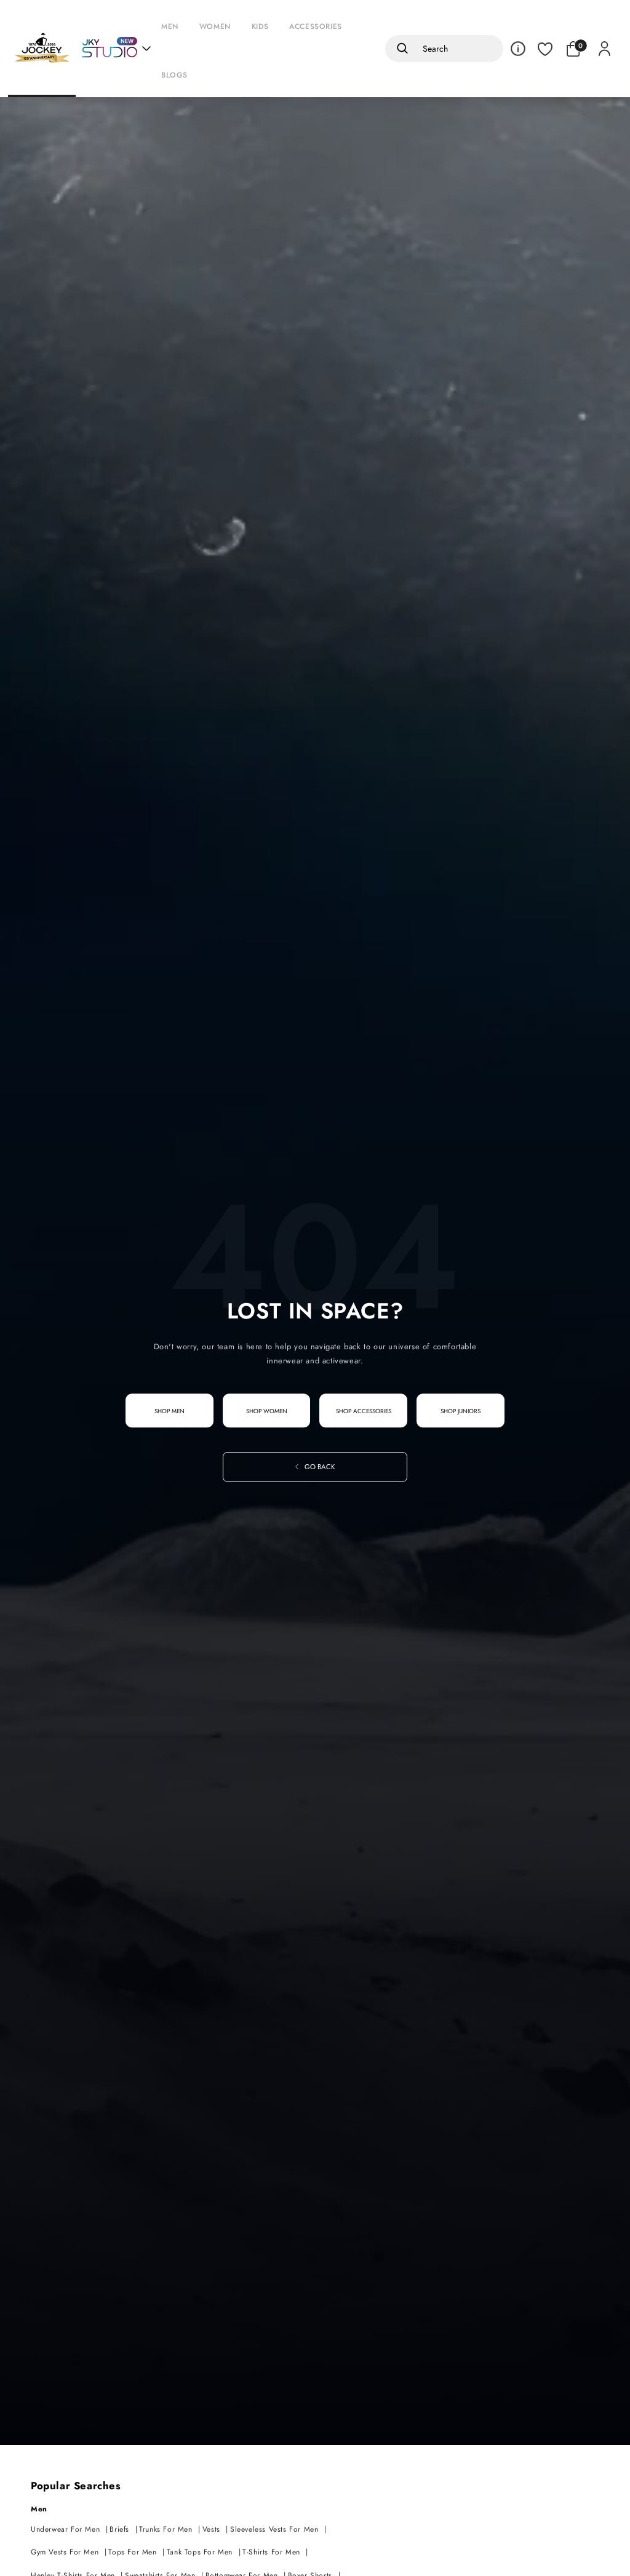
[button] (173, 24)
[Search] (400, 49)
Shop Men (169, 1411)
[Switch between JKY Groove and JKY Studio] (116, 49)
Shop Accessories (364, 1411)
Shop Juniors (461, 1411)
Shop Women (267, 1411)
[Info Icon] (518, 49)
